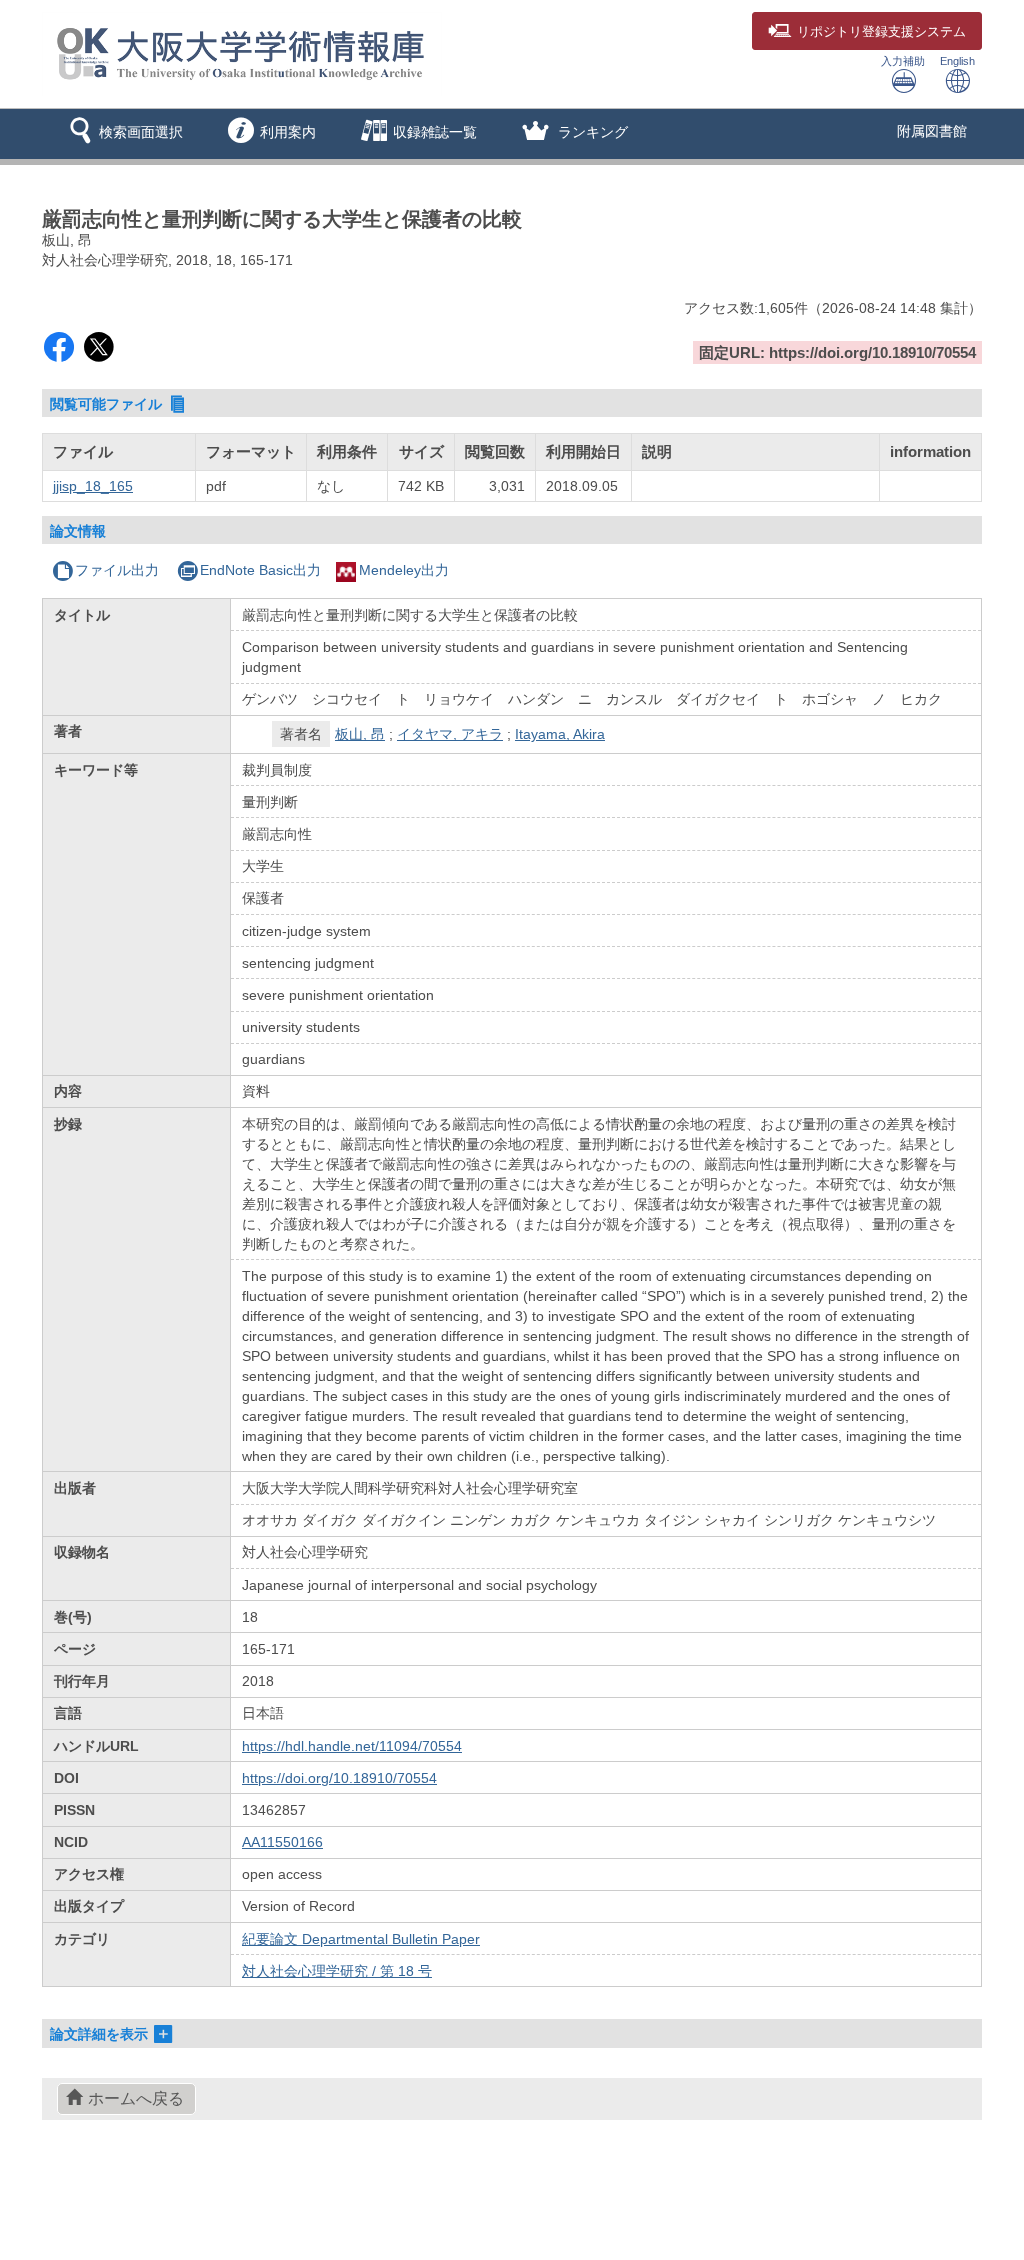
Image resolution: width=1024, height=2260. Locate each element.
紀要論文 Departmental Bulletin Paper (361, 1939)
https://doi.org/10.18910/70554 (339, 1778)
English (957, 61)
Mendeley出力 (404, 570)
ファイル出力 (117, 570)
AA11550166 (282, 1842)
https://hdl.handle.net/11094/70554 (352, 1746)
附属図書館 (932, 131)
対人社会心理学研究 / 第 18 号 (337, 1971)
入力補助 (903, 61)
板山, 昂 (360, 734)
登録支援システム (881, 32)
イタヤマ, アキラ (450, 734)
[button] (122, 134)
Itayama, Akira (560, 734)
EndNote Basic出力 (260, 570)
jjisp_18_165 (93, 486)
